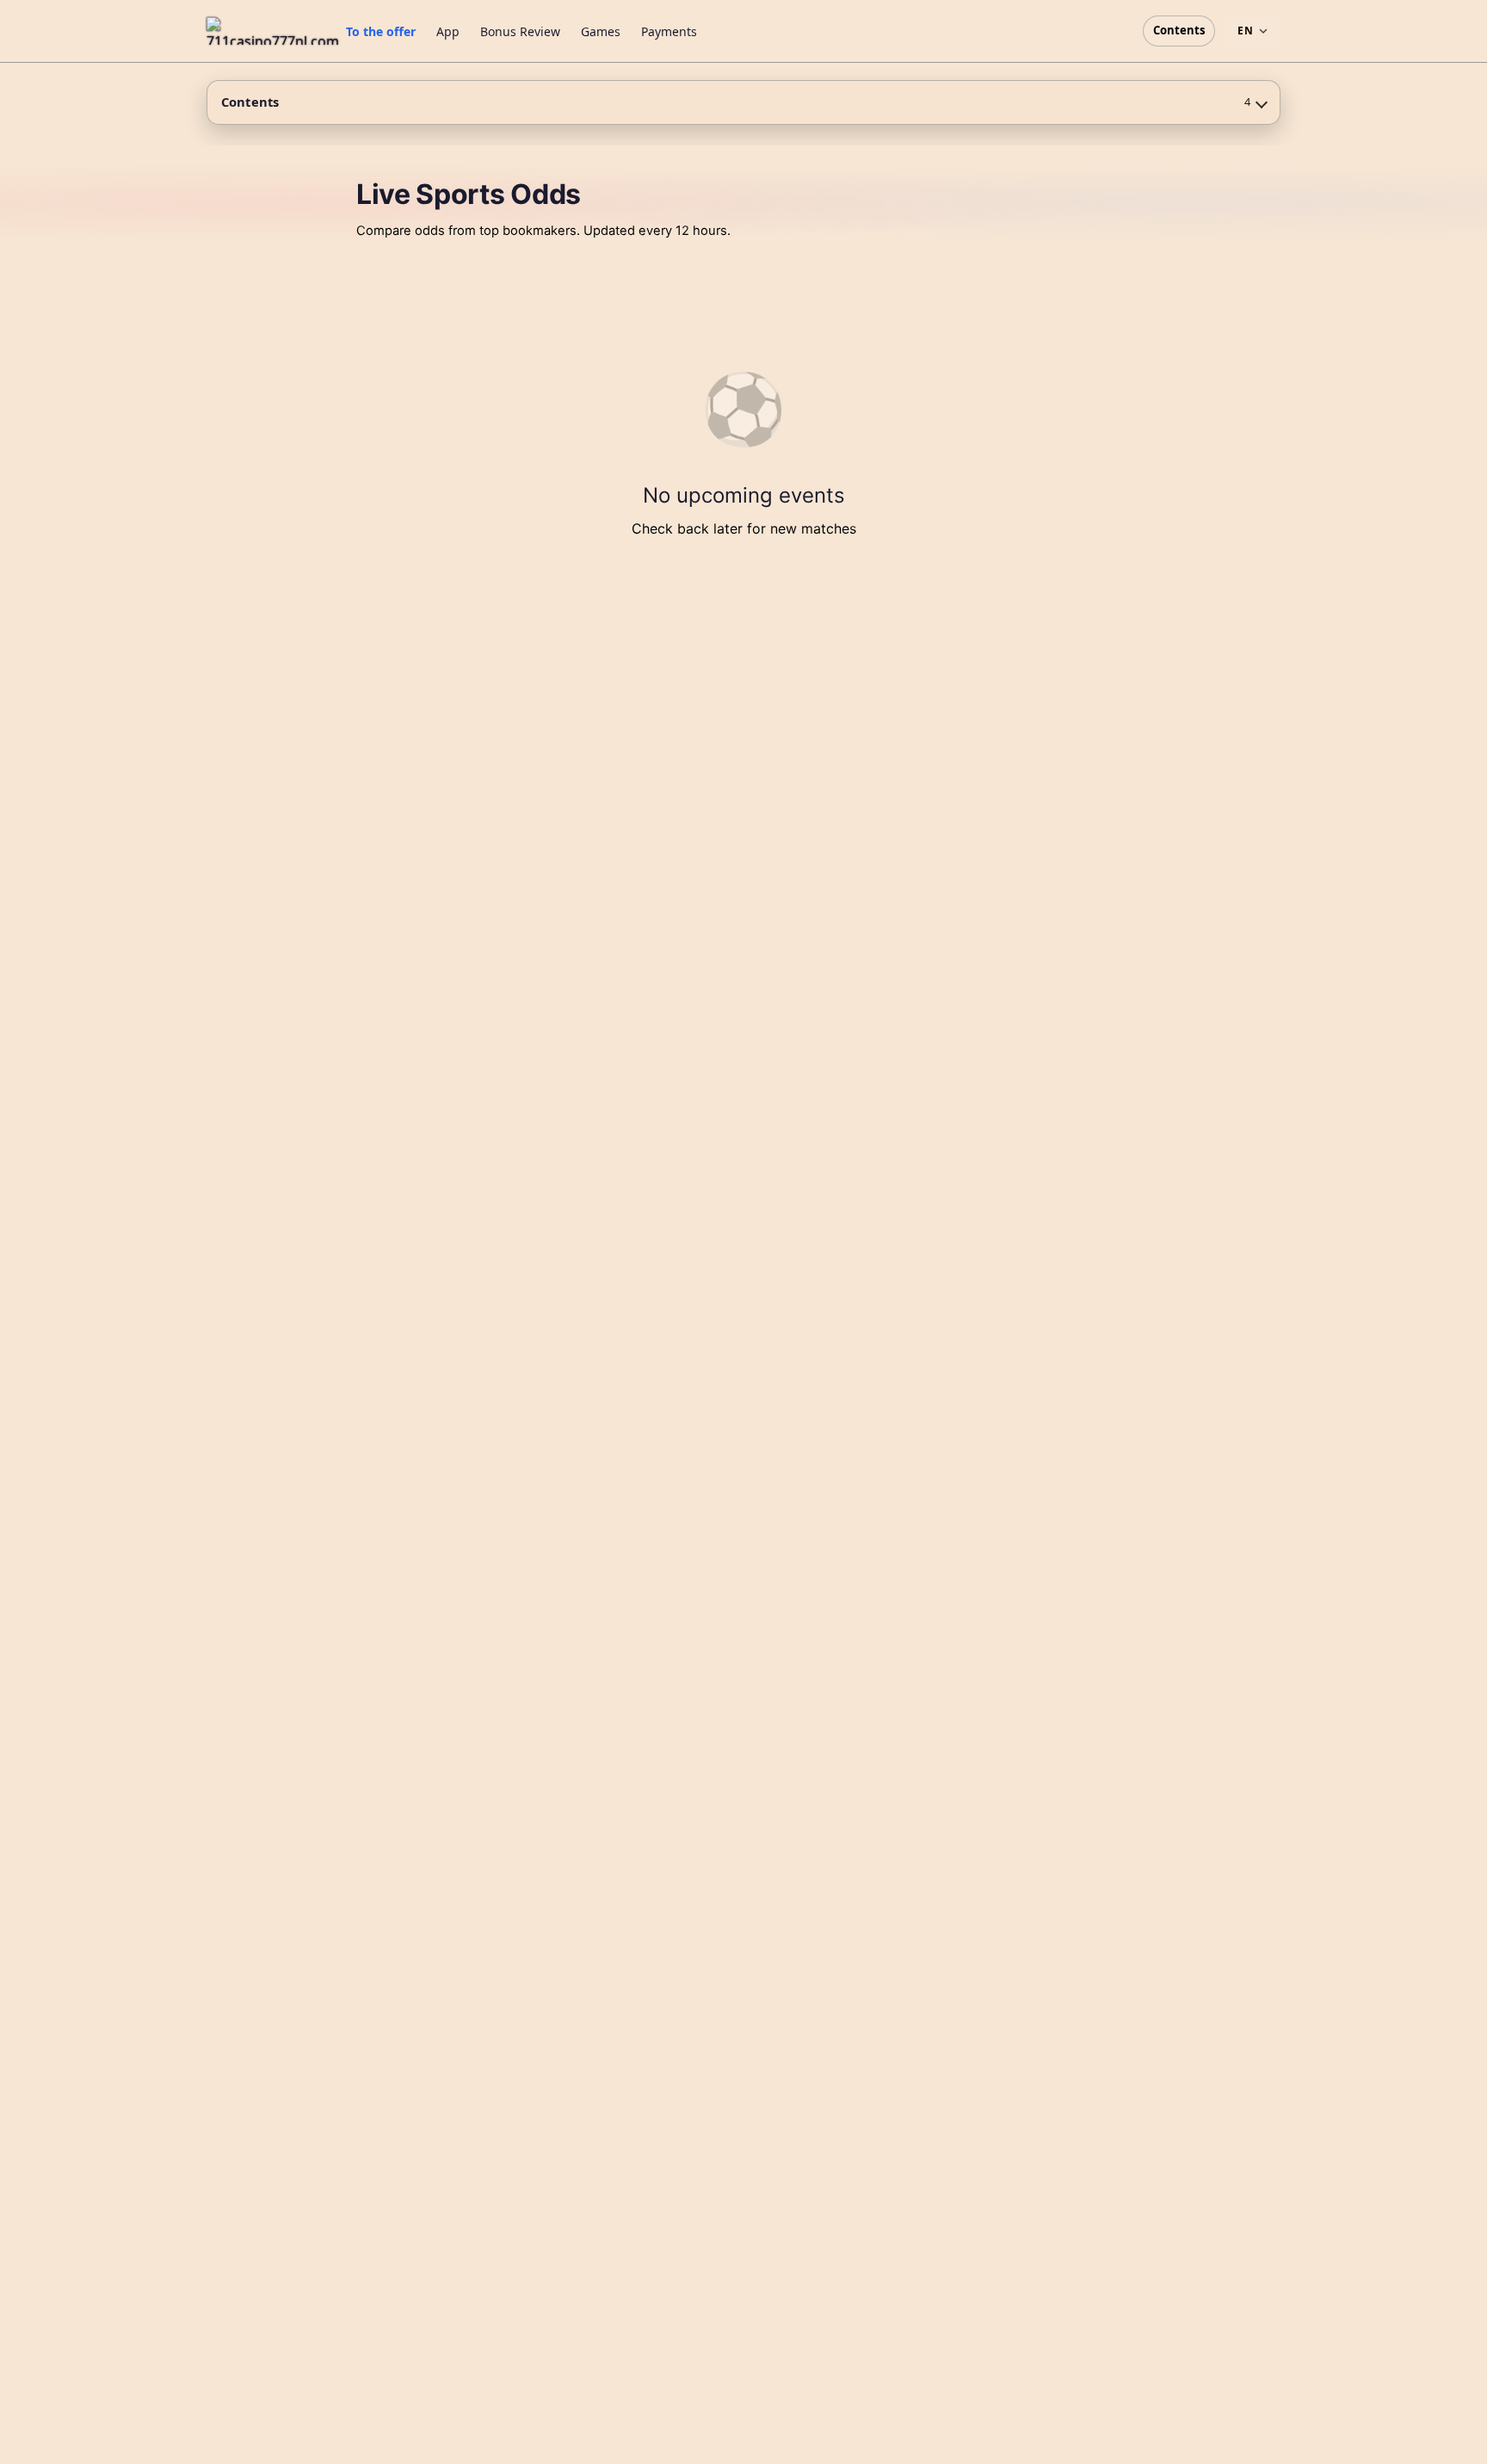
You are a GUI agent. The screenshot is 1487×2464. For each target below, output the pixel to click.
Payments (669, 31)
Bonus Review (520, 31)
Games (601, 31)
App (448, 31)
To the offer (381, 31)
